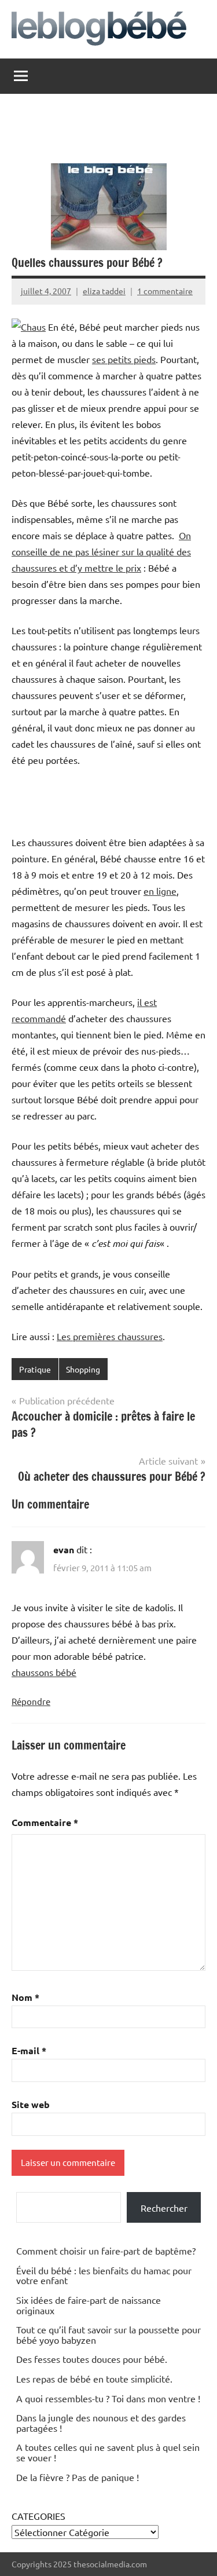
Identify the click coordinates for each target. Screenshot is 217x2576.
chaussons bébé (44, 1672)
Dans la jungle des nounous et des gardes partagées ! (101, 2423)
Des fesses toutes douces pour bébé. (92, 2359)
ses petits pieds (124, 359)
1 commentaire (165, 291)
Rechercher (164, 2208)
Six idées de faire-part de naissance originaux (89, 2305)
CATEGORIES (38, 2516)
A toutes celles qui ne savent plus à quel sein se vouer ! (108, 2452)
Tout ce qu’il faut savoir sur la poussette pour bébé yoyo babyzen (108, 2334)
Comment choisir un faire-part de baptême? (106, 2251)
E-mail (29, 2050)
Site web (31, 2104)
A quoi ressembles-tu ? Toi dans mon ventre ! (108, 2398)
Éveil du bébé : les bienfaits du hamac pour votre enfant (104, 2275)
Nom (25, 1997)
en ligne (160, 891)
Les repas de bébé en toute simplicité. (94, 2379)
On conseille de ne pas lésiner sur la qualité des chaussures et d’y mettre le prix (101, 551)
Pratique (35, 1369)
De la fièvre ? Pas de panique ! (78, 2477)
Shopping (83, 1369)
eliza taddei (104, 291)
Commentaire (45, 1822)
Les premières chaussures (110, 1336)
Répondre (31, 1701)
